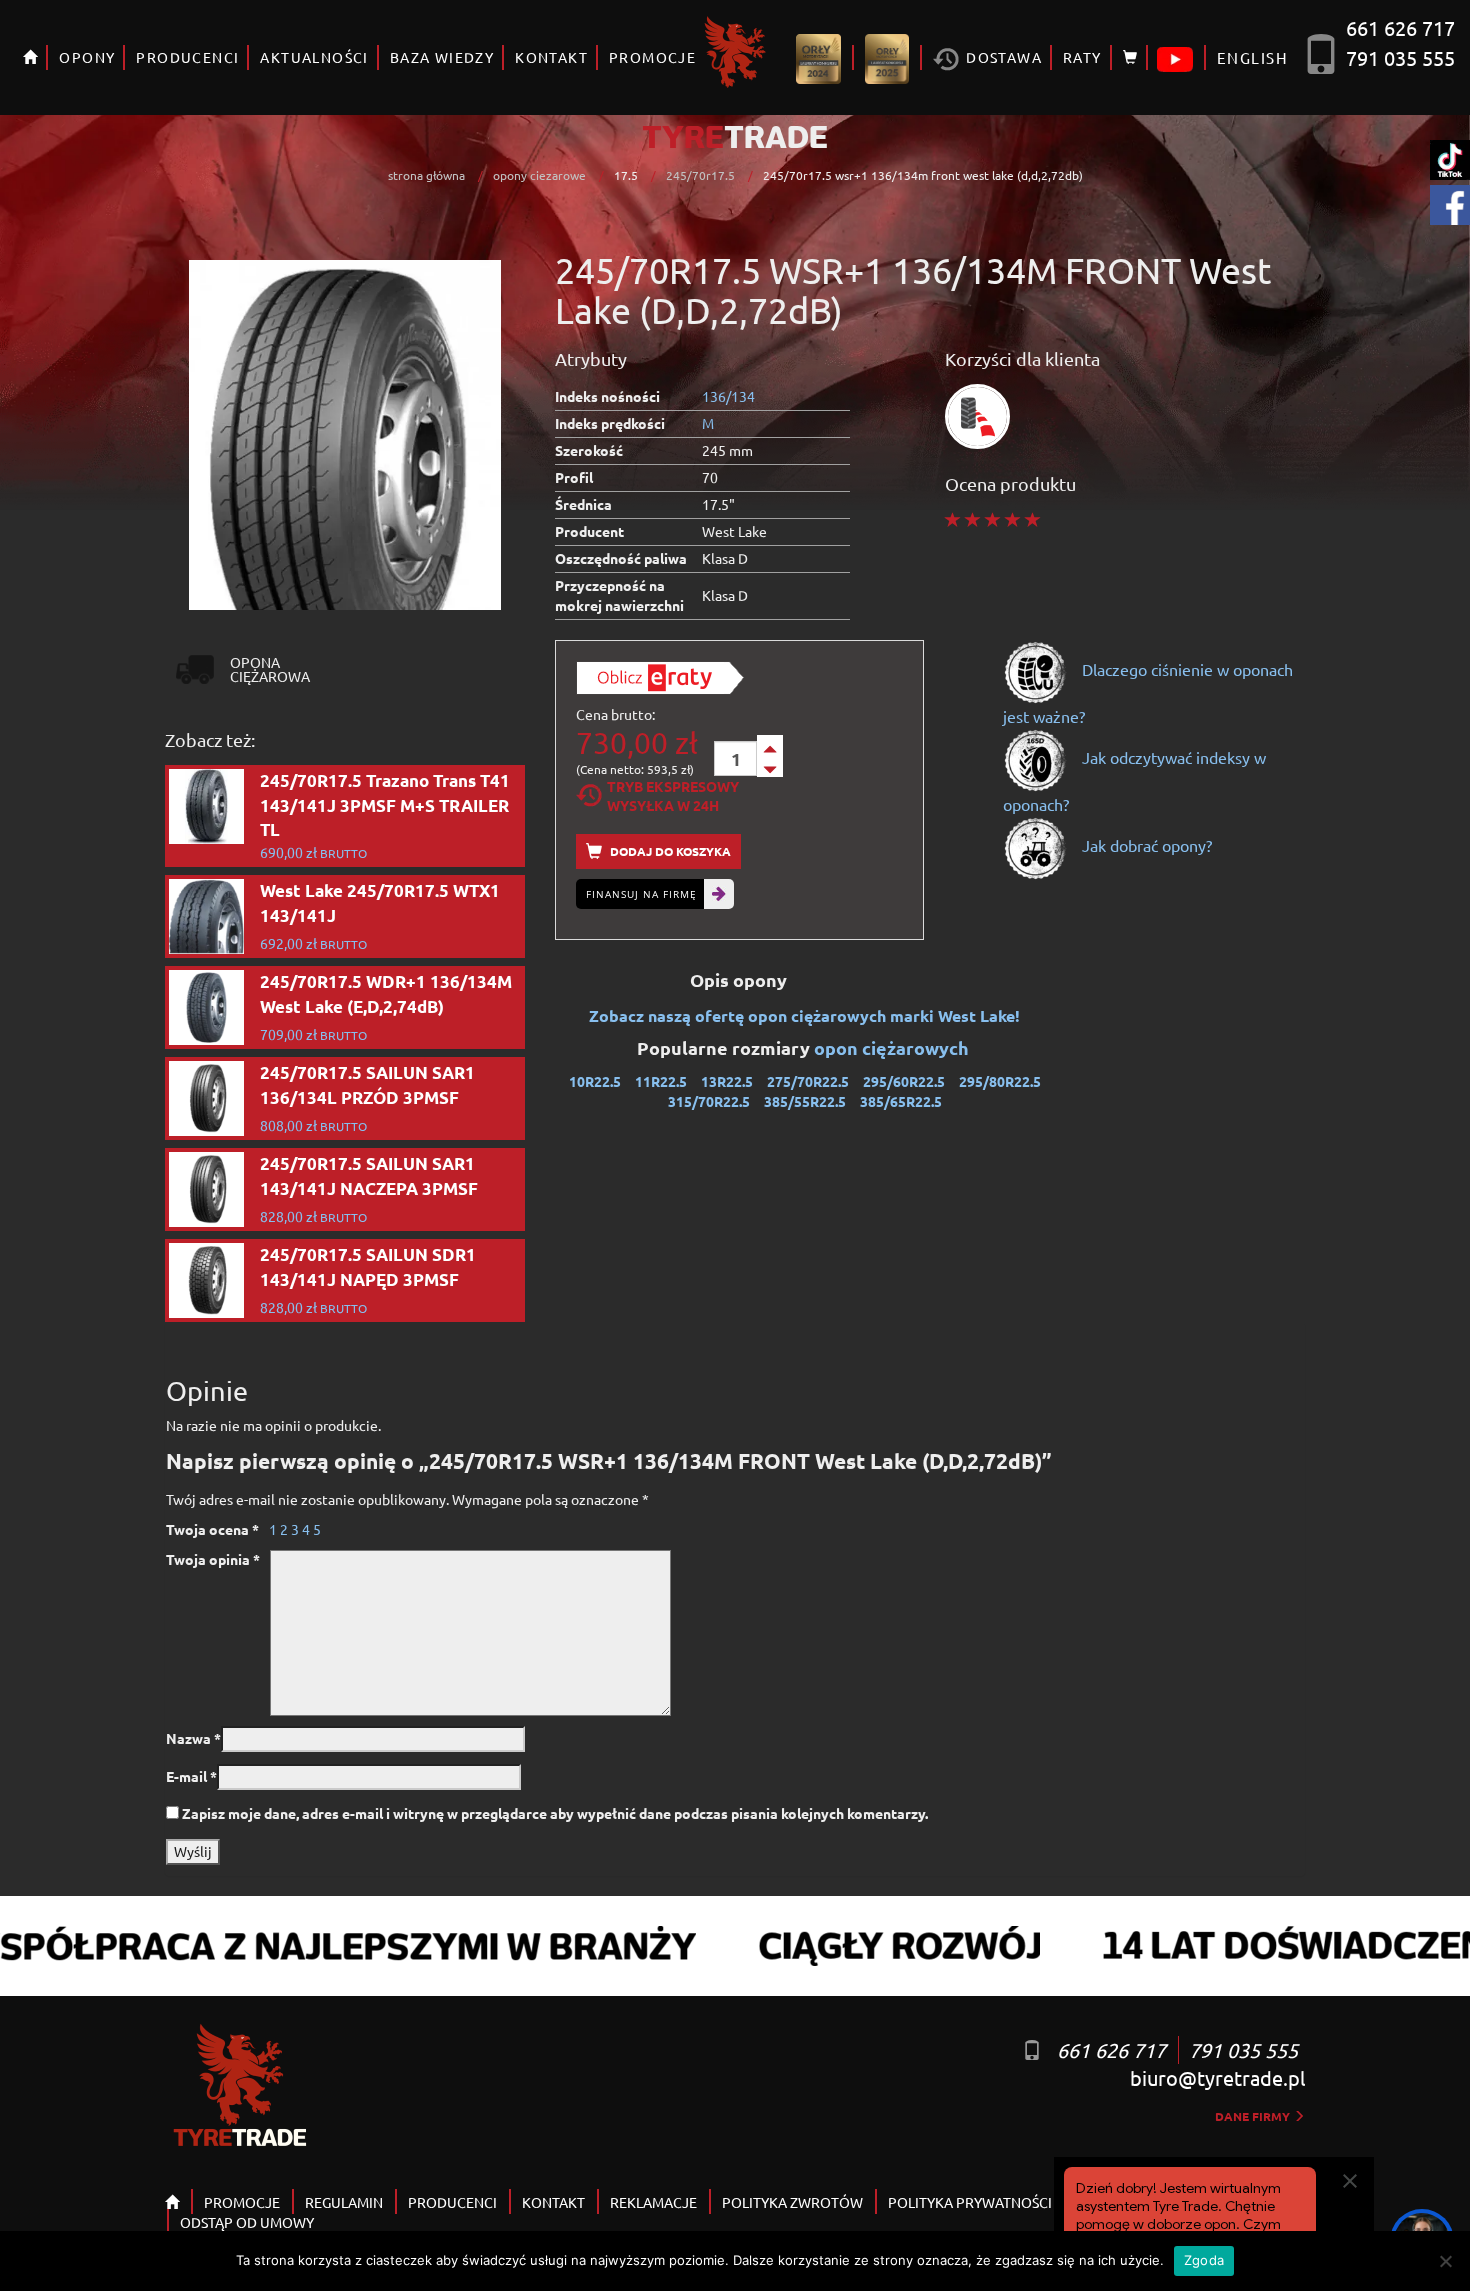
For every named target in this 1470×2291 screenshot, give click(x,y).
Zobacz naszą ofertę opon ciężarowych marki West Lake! (804, 1015)
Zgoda (1204, 2260)
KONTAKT (551, 57)
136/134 (728, 396)
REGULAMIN (344, 2202)
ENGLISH (1252, 57)
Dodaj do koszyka (669, 851)
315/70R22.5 (709, 1101)
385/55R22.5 (805, 1101)
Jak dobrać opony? (1145, 845)
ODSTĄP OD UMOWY (247, 2222)
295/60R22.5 (904, 1081)
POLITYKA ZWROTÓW (792, 2202)
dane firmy (1254, 2116)
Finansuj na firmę (641, 894)
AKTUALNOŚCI (314, 57)
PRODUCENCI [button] (187, 57)
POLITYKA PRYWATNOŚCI (970, 2202)
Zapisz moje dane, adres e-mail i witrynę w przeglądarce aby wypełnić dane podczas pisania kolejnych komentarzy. (555, 1813)
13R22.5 (727, 1081)
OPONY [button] (87, 57)
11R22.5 (661, 1081)
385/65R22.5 (901, 1101)
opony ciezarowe (539, 175)
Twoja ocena (212, 1529)
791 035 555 (1400, 57)
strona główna (426, 175)
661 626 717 (1400, 27)
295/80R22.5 (1000, 1081)
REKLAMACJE (653, 2202)
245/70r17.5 (700, 175)
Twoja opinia (213, 1559)
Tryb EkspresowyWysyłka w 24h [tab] (673, 795)
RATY (1082, 57)
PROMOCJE (652, 57)
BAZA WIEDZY (442, 57)
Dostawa (1002, 57)
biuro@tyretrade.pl (1217, 2077)
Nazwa (193, 1738)
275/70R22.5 (808, 1081)
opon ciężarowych (893, 1047)
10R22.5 (595, 1081)
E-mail (191, 1776)
